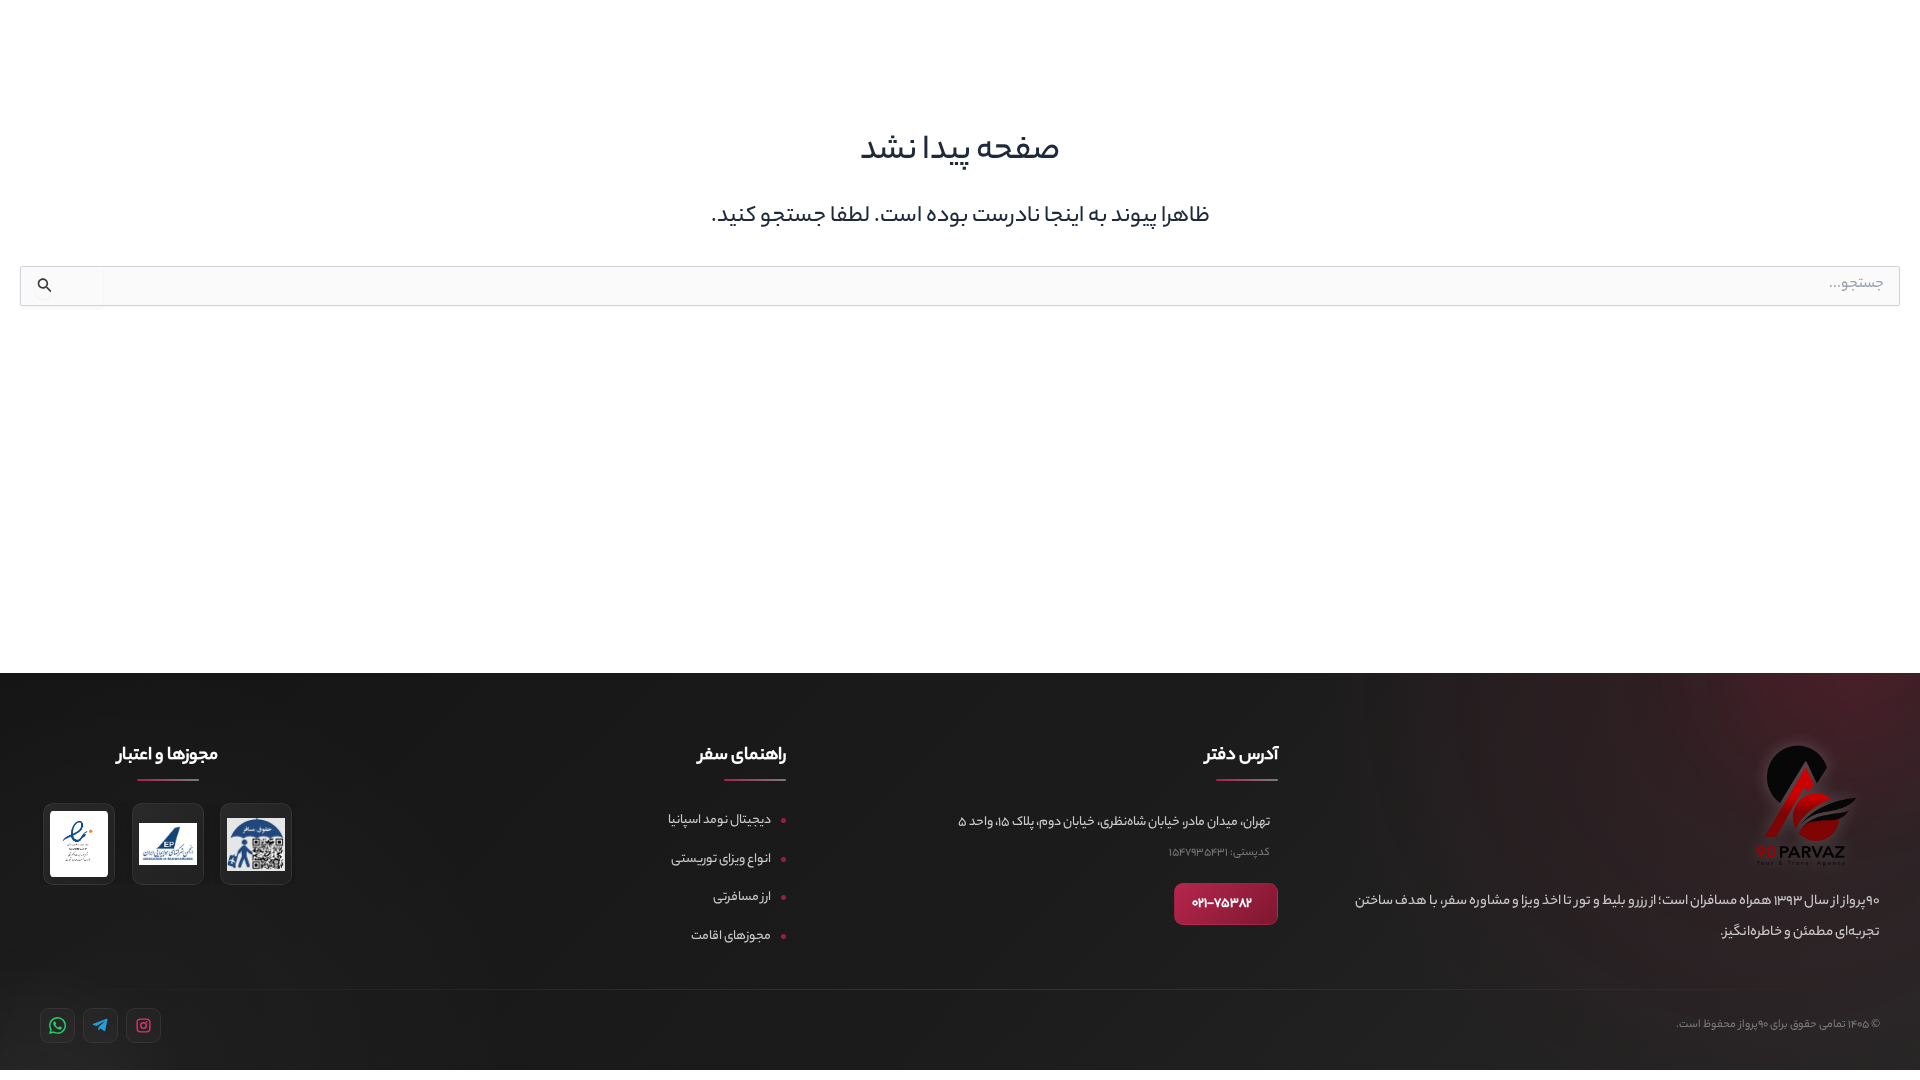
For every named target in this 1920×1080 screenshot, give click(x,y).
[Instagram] (143, 1025)
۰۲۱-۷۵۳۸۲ (1222, 904)
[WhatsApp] (57, 1025)
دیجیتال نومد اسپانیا (719, 820)
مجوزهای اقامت (731, 936)
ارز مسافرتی (742, 897)
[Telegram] (100, 1025)
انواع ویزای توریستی (721, 859)
